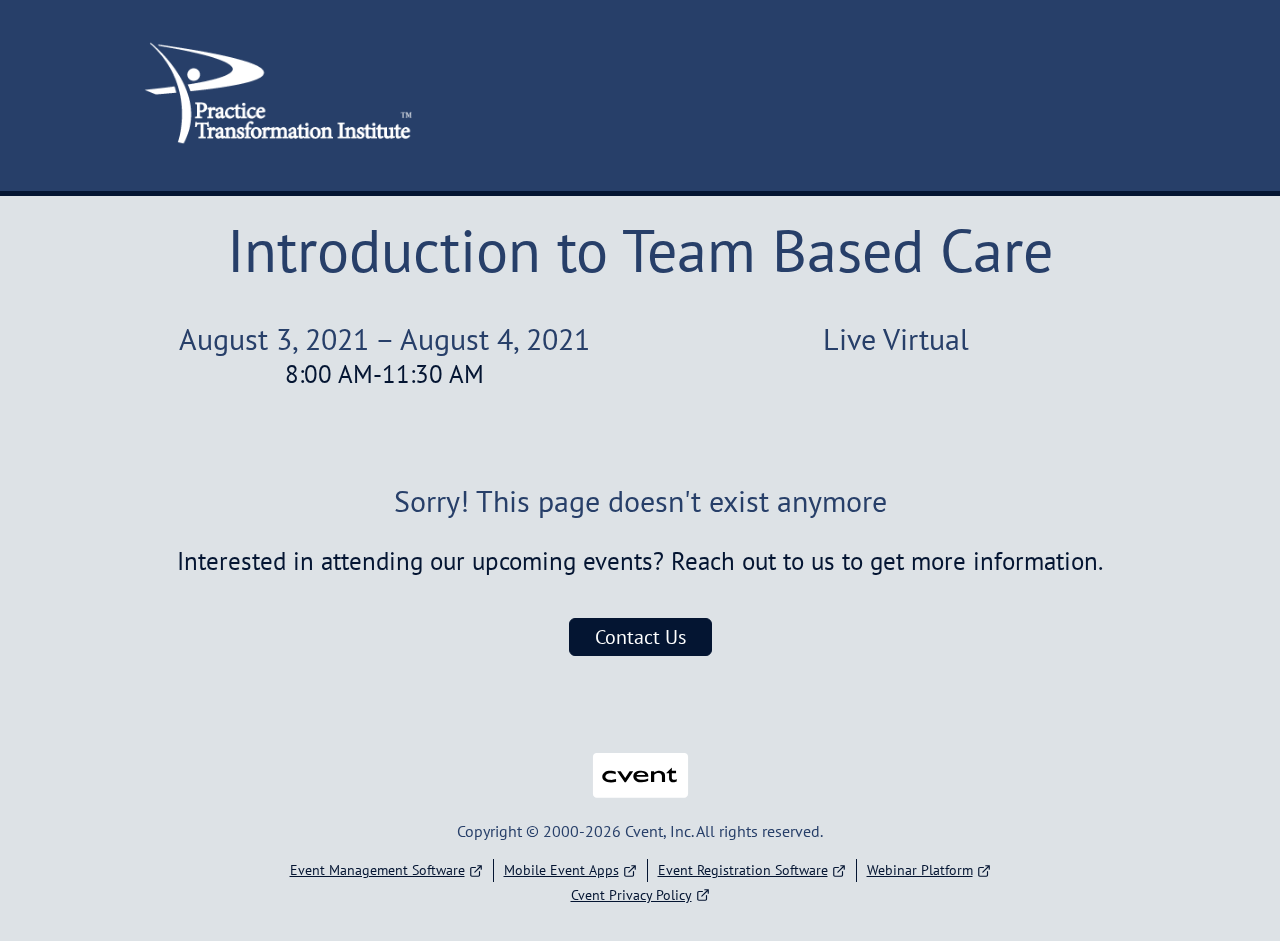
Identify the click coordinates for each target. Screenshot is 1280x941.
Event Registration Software (743, 870)
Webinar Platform (920, 870)
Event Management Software (377, 870)
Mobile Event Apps (561, 870)
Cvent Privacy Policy (631, 895)
